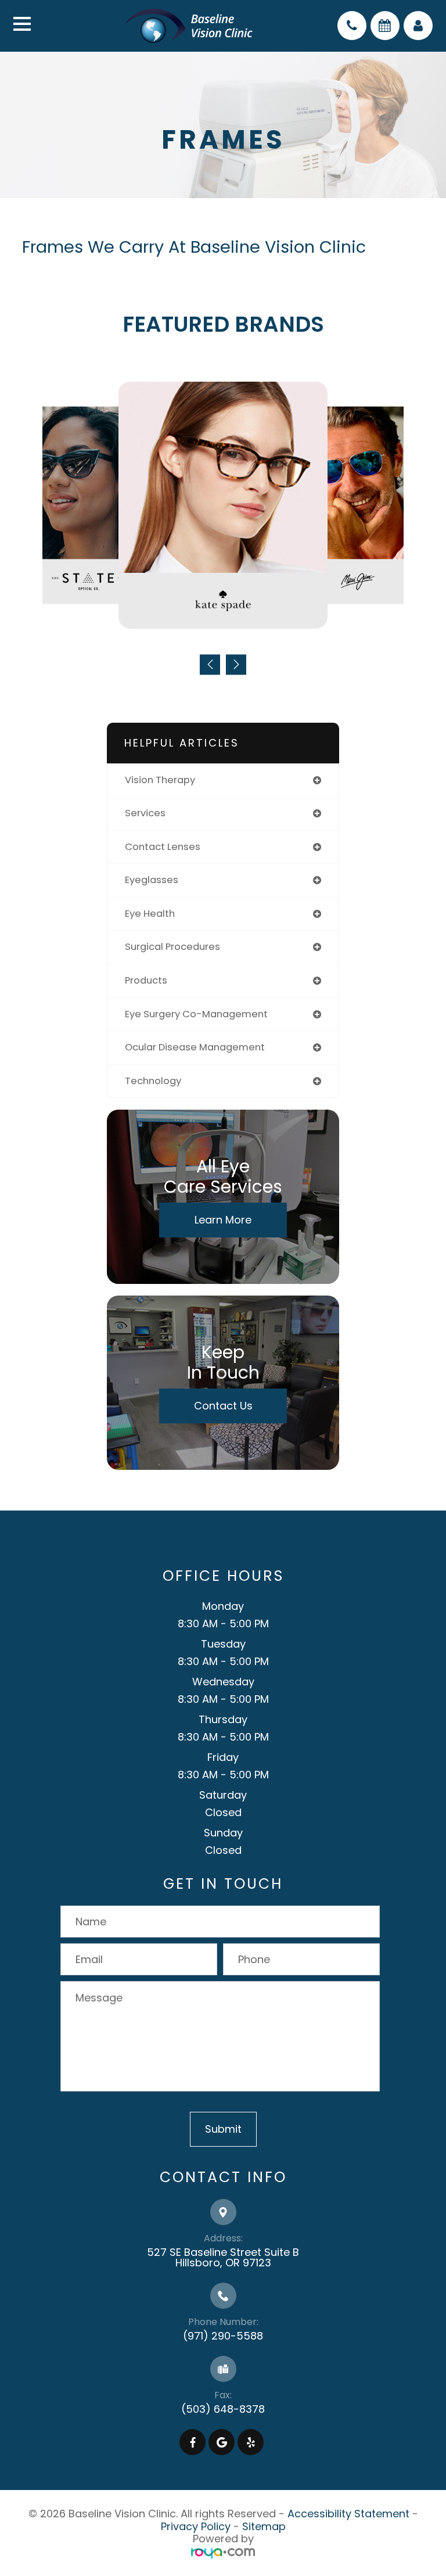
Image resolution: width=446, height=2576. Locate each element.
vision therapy (160, 780)
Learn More (223, 1220)
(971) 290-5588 (223, 2336)
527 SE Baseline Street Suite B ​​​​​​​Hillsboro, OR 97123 (223, 2257)
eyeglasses (152, 880)
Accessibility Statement (348, 2514)
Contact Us (223, 1406)
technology (153, 1081)
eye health (150, 914)
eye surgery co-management (196, 1014)
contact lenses (163, 847)
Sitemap (264, 2526)
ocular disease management (195, 1047)
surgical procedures (172, 947)
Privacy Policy (196, 2526)
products (146, 980)
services (145, 813)
